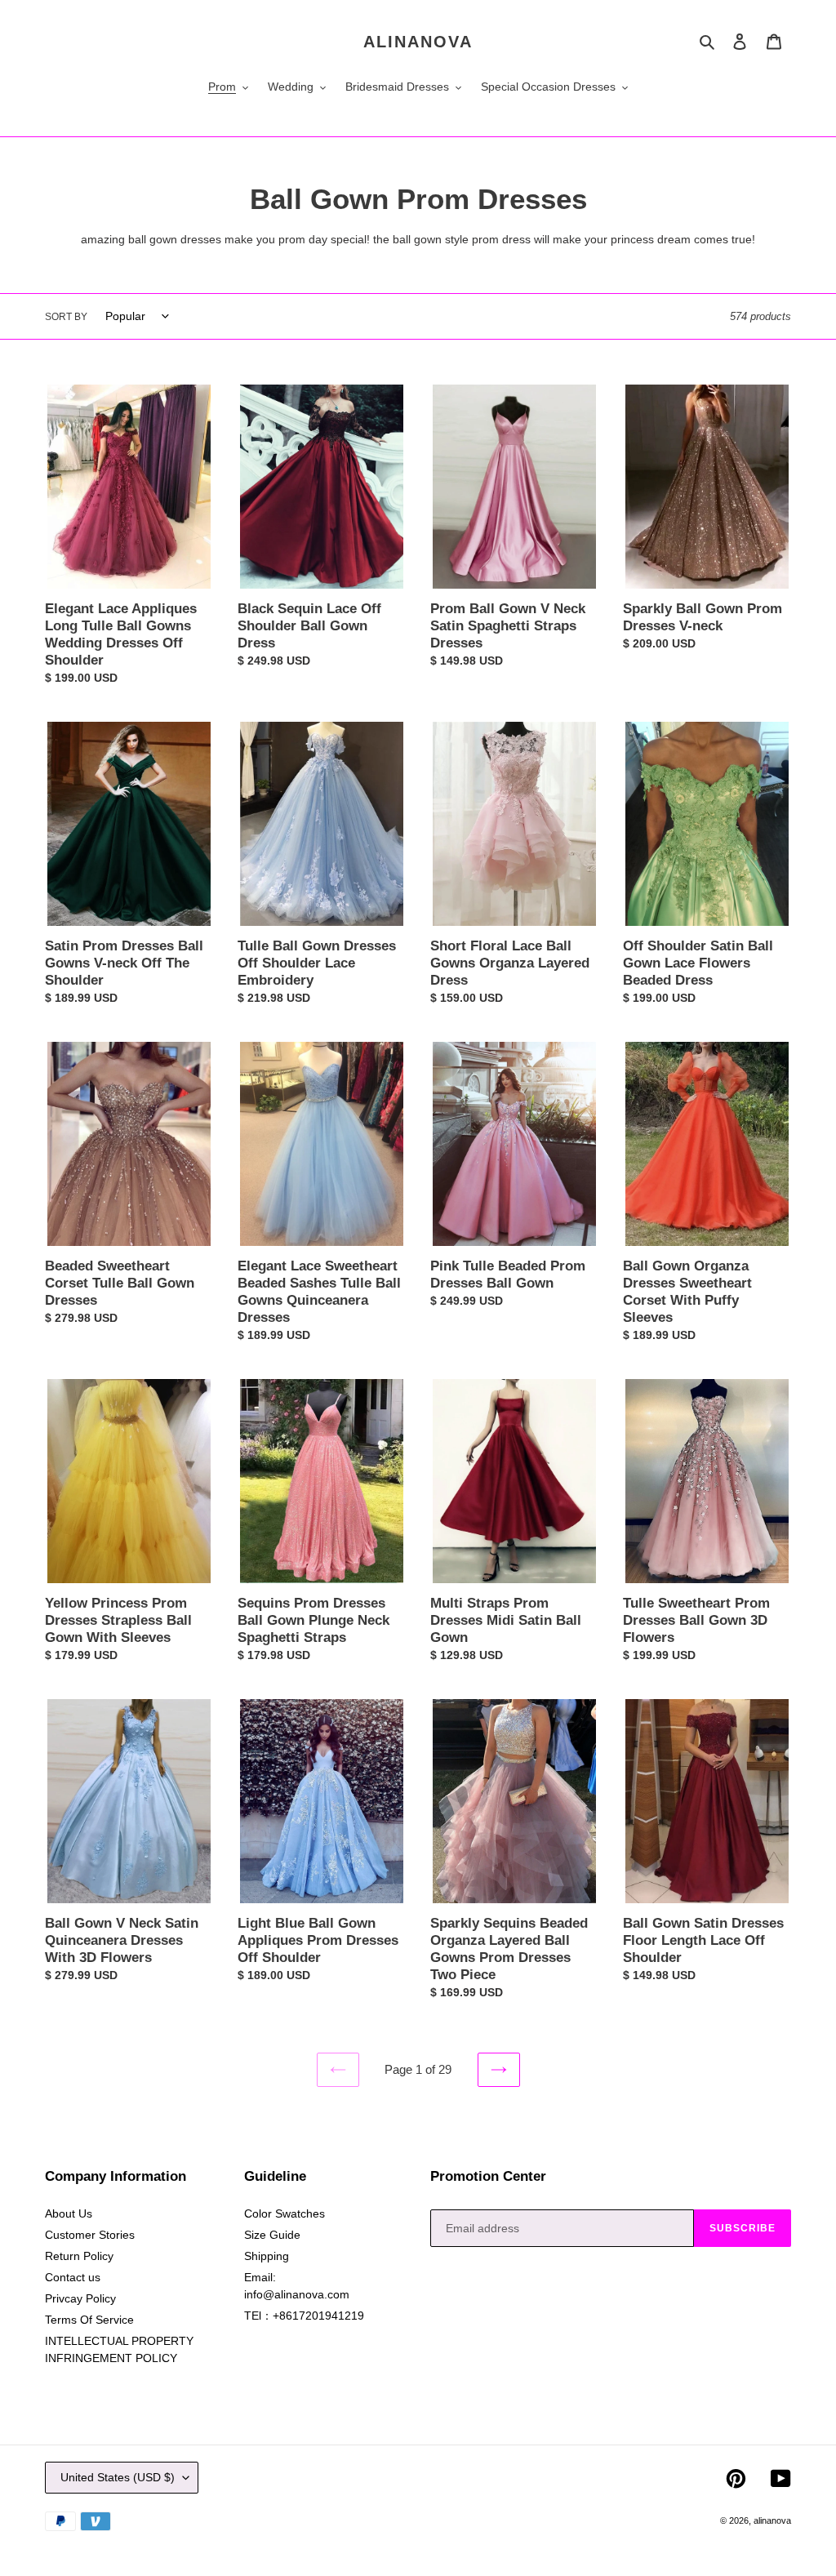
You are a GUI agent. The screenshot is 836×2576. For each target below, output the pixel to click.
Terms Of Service (89, 2320)
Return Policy (79, 2256)
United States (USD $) (118, 2477)
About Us (69, 2213)
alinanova (418, 42)
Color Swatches (285, 2213)
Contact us (73, 2277)
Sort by (66, 317)
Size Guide (272, 2235)
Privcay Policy (80, 2298)
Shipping (267, 2256)
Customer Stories (90, 2235)
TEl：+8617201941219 (304, 2316)
